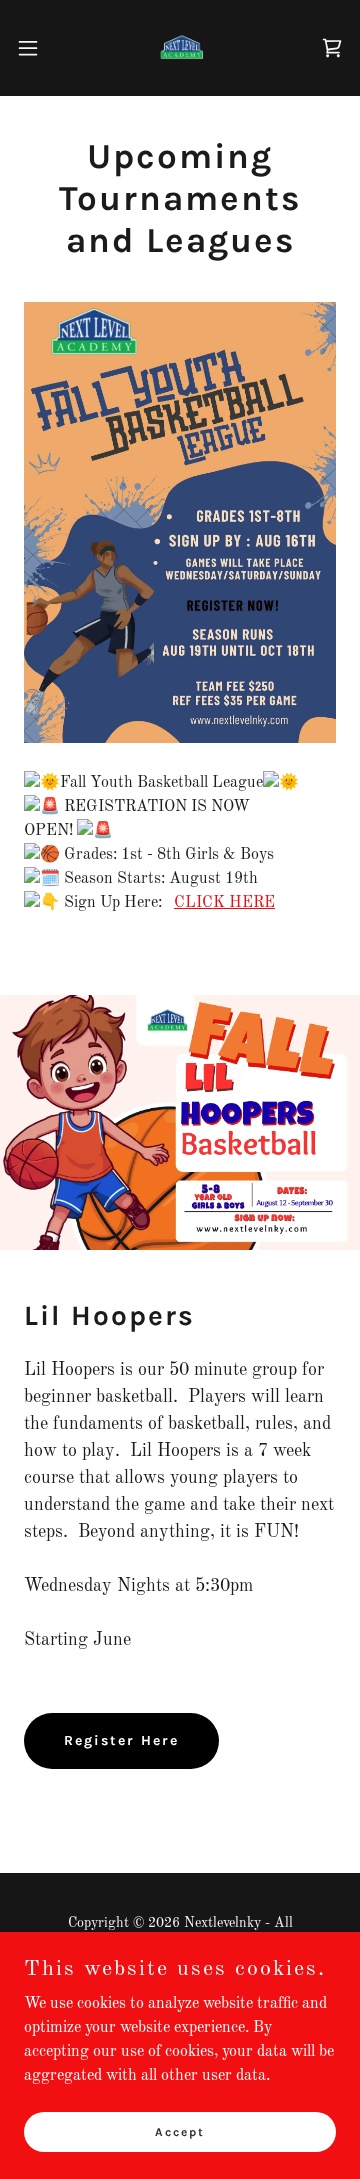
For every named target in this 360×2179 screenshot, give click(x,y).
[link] (180, 48)
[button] (34, 48)
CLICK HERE (224, 903)
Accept (180, 2131)
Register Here (121, 1740)
